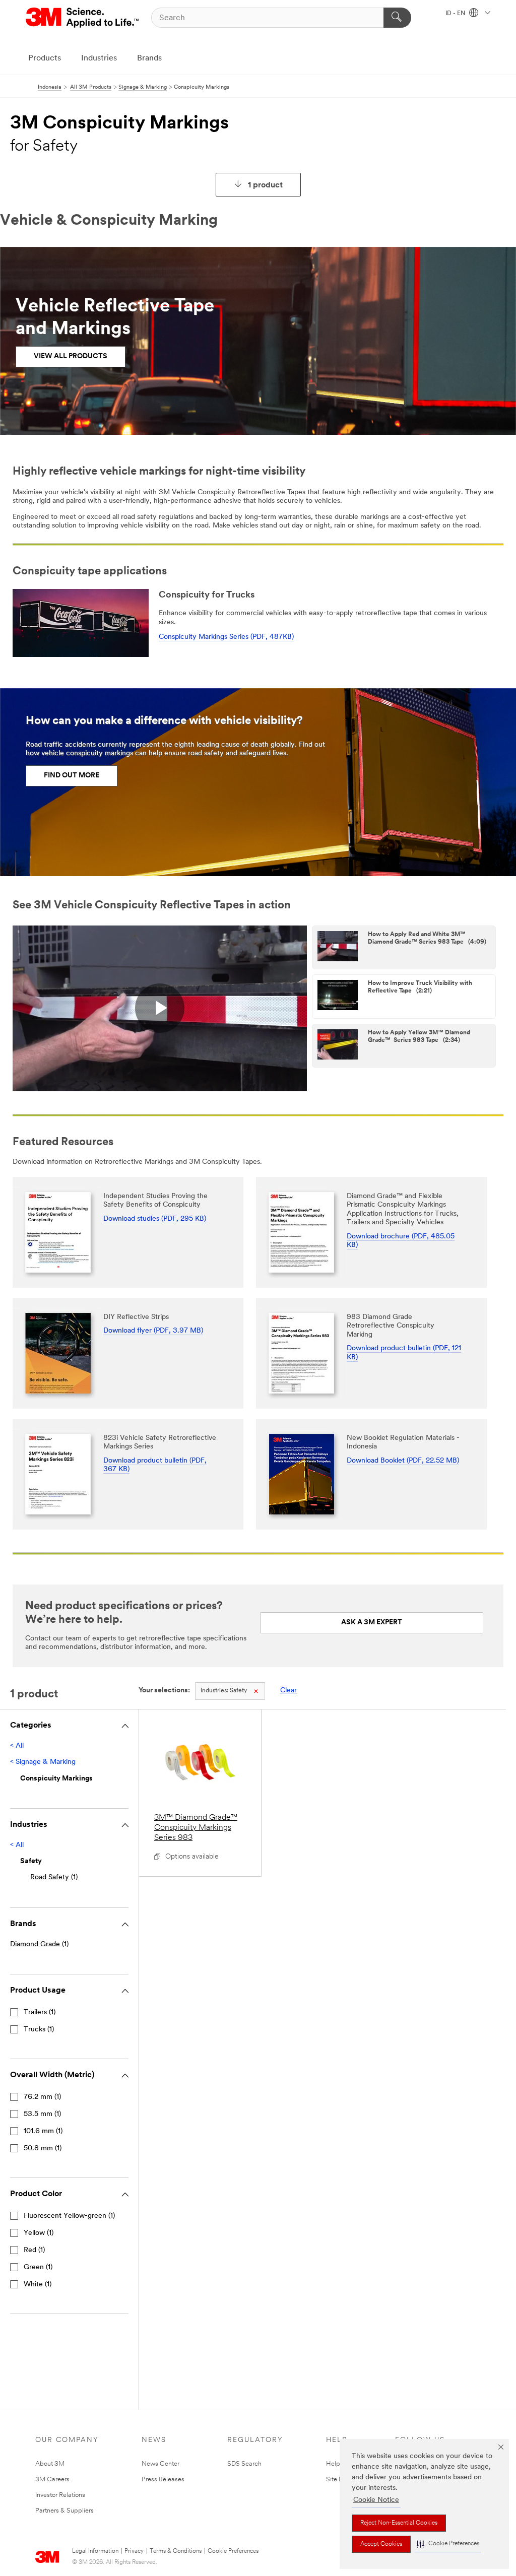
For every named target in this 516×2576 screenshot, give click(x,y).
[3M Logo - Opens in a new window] (83, 18)
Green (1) (38, 2267)
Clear (288, 1691)
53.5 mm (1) (42, 2114)
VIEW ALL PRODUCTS (71, 356)
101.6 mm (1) (43, 2131)
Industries (99, 58)
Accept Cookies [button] (381, 2544)
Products (45, 58)
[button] (448, 2544)
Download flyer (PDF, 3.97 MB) (153, 1331)
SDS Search (244, 2464)
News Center (160, 2464)
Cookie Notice (376, 2500)
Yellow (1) (39, 2233)
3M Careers (52, 2480)
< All (17, 1746)
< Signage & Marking (43, 1762)
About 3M (50, 2464)
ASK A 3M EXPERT (372, 1623)
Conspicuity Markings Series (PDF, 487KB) (226, 637)
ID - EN (456, 14)
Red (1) (34, 2250)
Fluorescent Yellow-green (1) (69, 2216)
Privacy (134, 2551)
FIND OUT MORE (72, 776)
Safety (224, 1691)
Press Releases (163, 2480)
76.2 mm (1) (42, 2097)
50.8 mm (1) (43, 2149)
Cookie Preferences (233, 2551)
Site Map (339, 2480)
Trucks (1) (39, 2030)
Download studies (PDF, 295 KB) (155, 1219)
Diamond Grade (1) (39, 1944)
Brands (149, 58)
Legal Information (95, 2551)
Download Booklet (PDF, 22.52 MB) (403, 1461)
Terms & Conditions (176, 2551)
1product (265, 185)
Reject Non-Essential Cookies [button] (399, 2523)
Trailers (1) (40, 2012)
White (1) (38, 2285)
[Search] (397, 18)
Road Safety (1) (54, 1877)
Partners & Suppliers (64, 2511)
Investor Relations (60, 2495)
